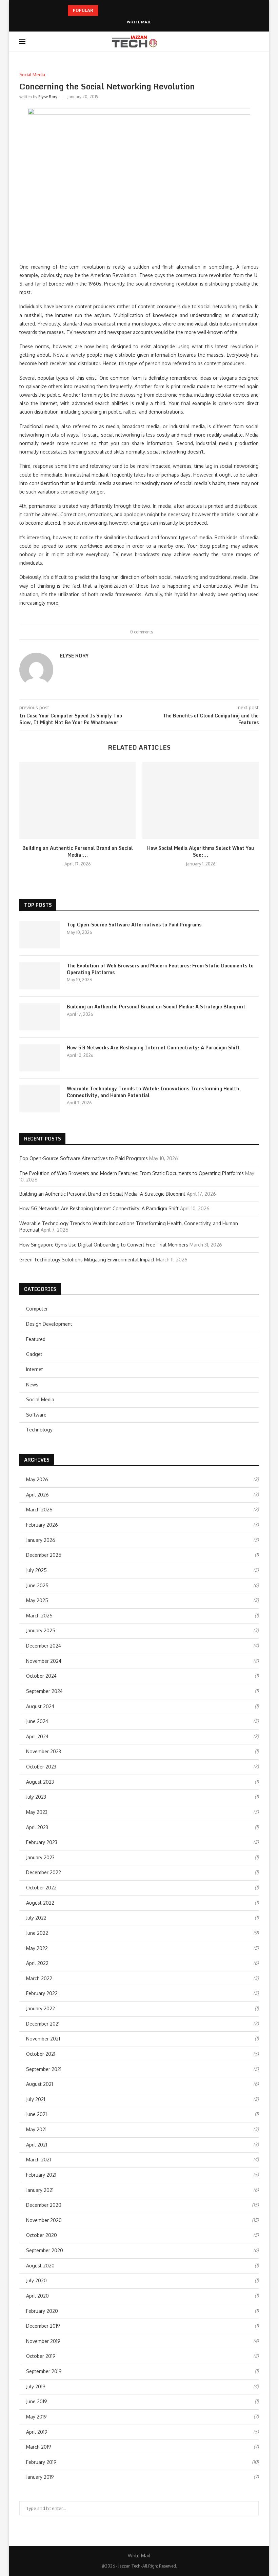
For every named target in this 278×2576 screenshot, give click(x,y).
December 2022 (44, 1872)
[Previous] (105, 11)
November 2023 (44, 1751)
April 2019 (37, 2432)
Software (36, 1415)
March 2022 (39, 1978)
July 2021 (36, 2099)
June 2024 (37, 1721)
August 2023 (40, 1782)
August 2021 (39, 2084)
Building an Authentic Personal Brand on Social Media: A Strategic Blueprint (156, 1007)
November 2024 (44, 1661)
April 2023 (37, 1827)
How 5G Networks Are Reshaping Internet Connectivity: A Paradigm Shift (153, 1048)
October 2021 (41, 2054)
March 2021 (38, 2160)
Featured (36, 1339)
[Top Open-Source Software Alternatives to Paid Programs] (40, 935)
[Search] (255, 42)
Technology (39, 1430)
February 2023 (42, 1842)
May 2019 (36, 2417)
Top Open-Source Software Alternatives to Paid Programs (134, 925)
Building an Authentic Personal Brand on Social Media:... (78, 851)
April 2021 (37, 2145)
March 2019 (39, 2447)
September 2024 (44, 1691)
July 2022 (36, 1918)
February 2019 (41, 2462)
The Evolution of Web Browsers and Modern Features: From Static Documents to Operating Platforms (160, 969)
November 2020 (44, 2220)
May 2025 (37, 1600)
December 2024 (44, 1646)
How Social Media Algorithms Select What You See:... (201, 851)
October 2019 (41, 2356)
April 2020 (37, 2296)
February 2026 (42, 1525)
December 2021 (43, 2024)
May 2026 (37, 1479)
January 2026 (41, 1540)
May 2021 (36, 2129)
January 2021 (40, 2190)
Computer (37, 1309)
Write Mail (139, 22)
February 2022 (42, 1993)
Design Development (49, 1324)
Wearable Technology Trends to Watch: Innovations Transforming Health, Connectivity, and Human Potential (154, 1092)
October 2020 (42, 2235)
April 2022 (37, 1963)
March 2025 (39, 1616)
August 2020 (40, 2266)
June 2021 (36, 2114)
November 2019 (43, 2341)
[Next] (114, 11)
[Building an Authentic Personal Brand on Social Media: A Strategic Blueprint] (77, 801)
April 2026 (37, 1495)
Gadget (34, 1354)
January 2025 (41, 1630)
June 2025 (37, 1585)
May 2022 (37, 1948)
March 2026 (39, 1510)
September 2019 (44, 2371)
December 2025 (44, 1555)
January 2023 (40, 1857)
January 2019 (40, 2477)
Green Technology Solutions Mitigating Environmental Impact (87, 1260)
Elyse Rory (48, 97)
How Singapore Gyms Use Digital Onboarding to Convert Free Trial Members (104, 1245)
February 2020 (42, 2311)
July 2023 (36, 1797)
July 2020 (36, 2280)
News (32, 1385)
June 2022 (37, 1933)
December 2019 (43, 2326)
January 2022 (41, 2008)
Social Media (40, 1399)
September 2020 (45, 2250)
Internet (35, 1369)
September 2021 (44, 2069)
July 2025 (36, 1570)
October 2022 (41, 1888)
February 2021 (41, 2175)
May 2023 (37, 1812)
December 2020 (44, 2205)
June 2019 (37, 2401)
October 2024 (41, 1676)
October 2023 (41, 1767)
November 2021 (43, 2039)
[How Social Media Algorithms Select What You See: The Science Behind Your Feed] (201, 801)
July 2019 (36, 2386)
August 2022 (40, 1903)
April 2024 (37, 1736)
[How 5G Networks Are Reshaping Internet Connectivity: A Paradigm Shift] (40, 1058)
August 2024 (40, 1706)
